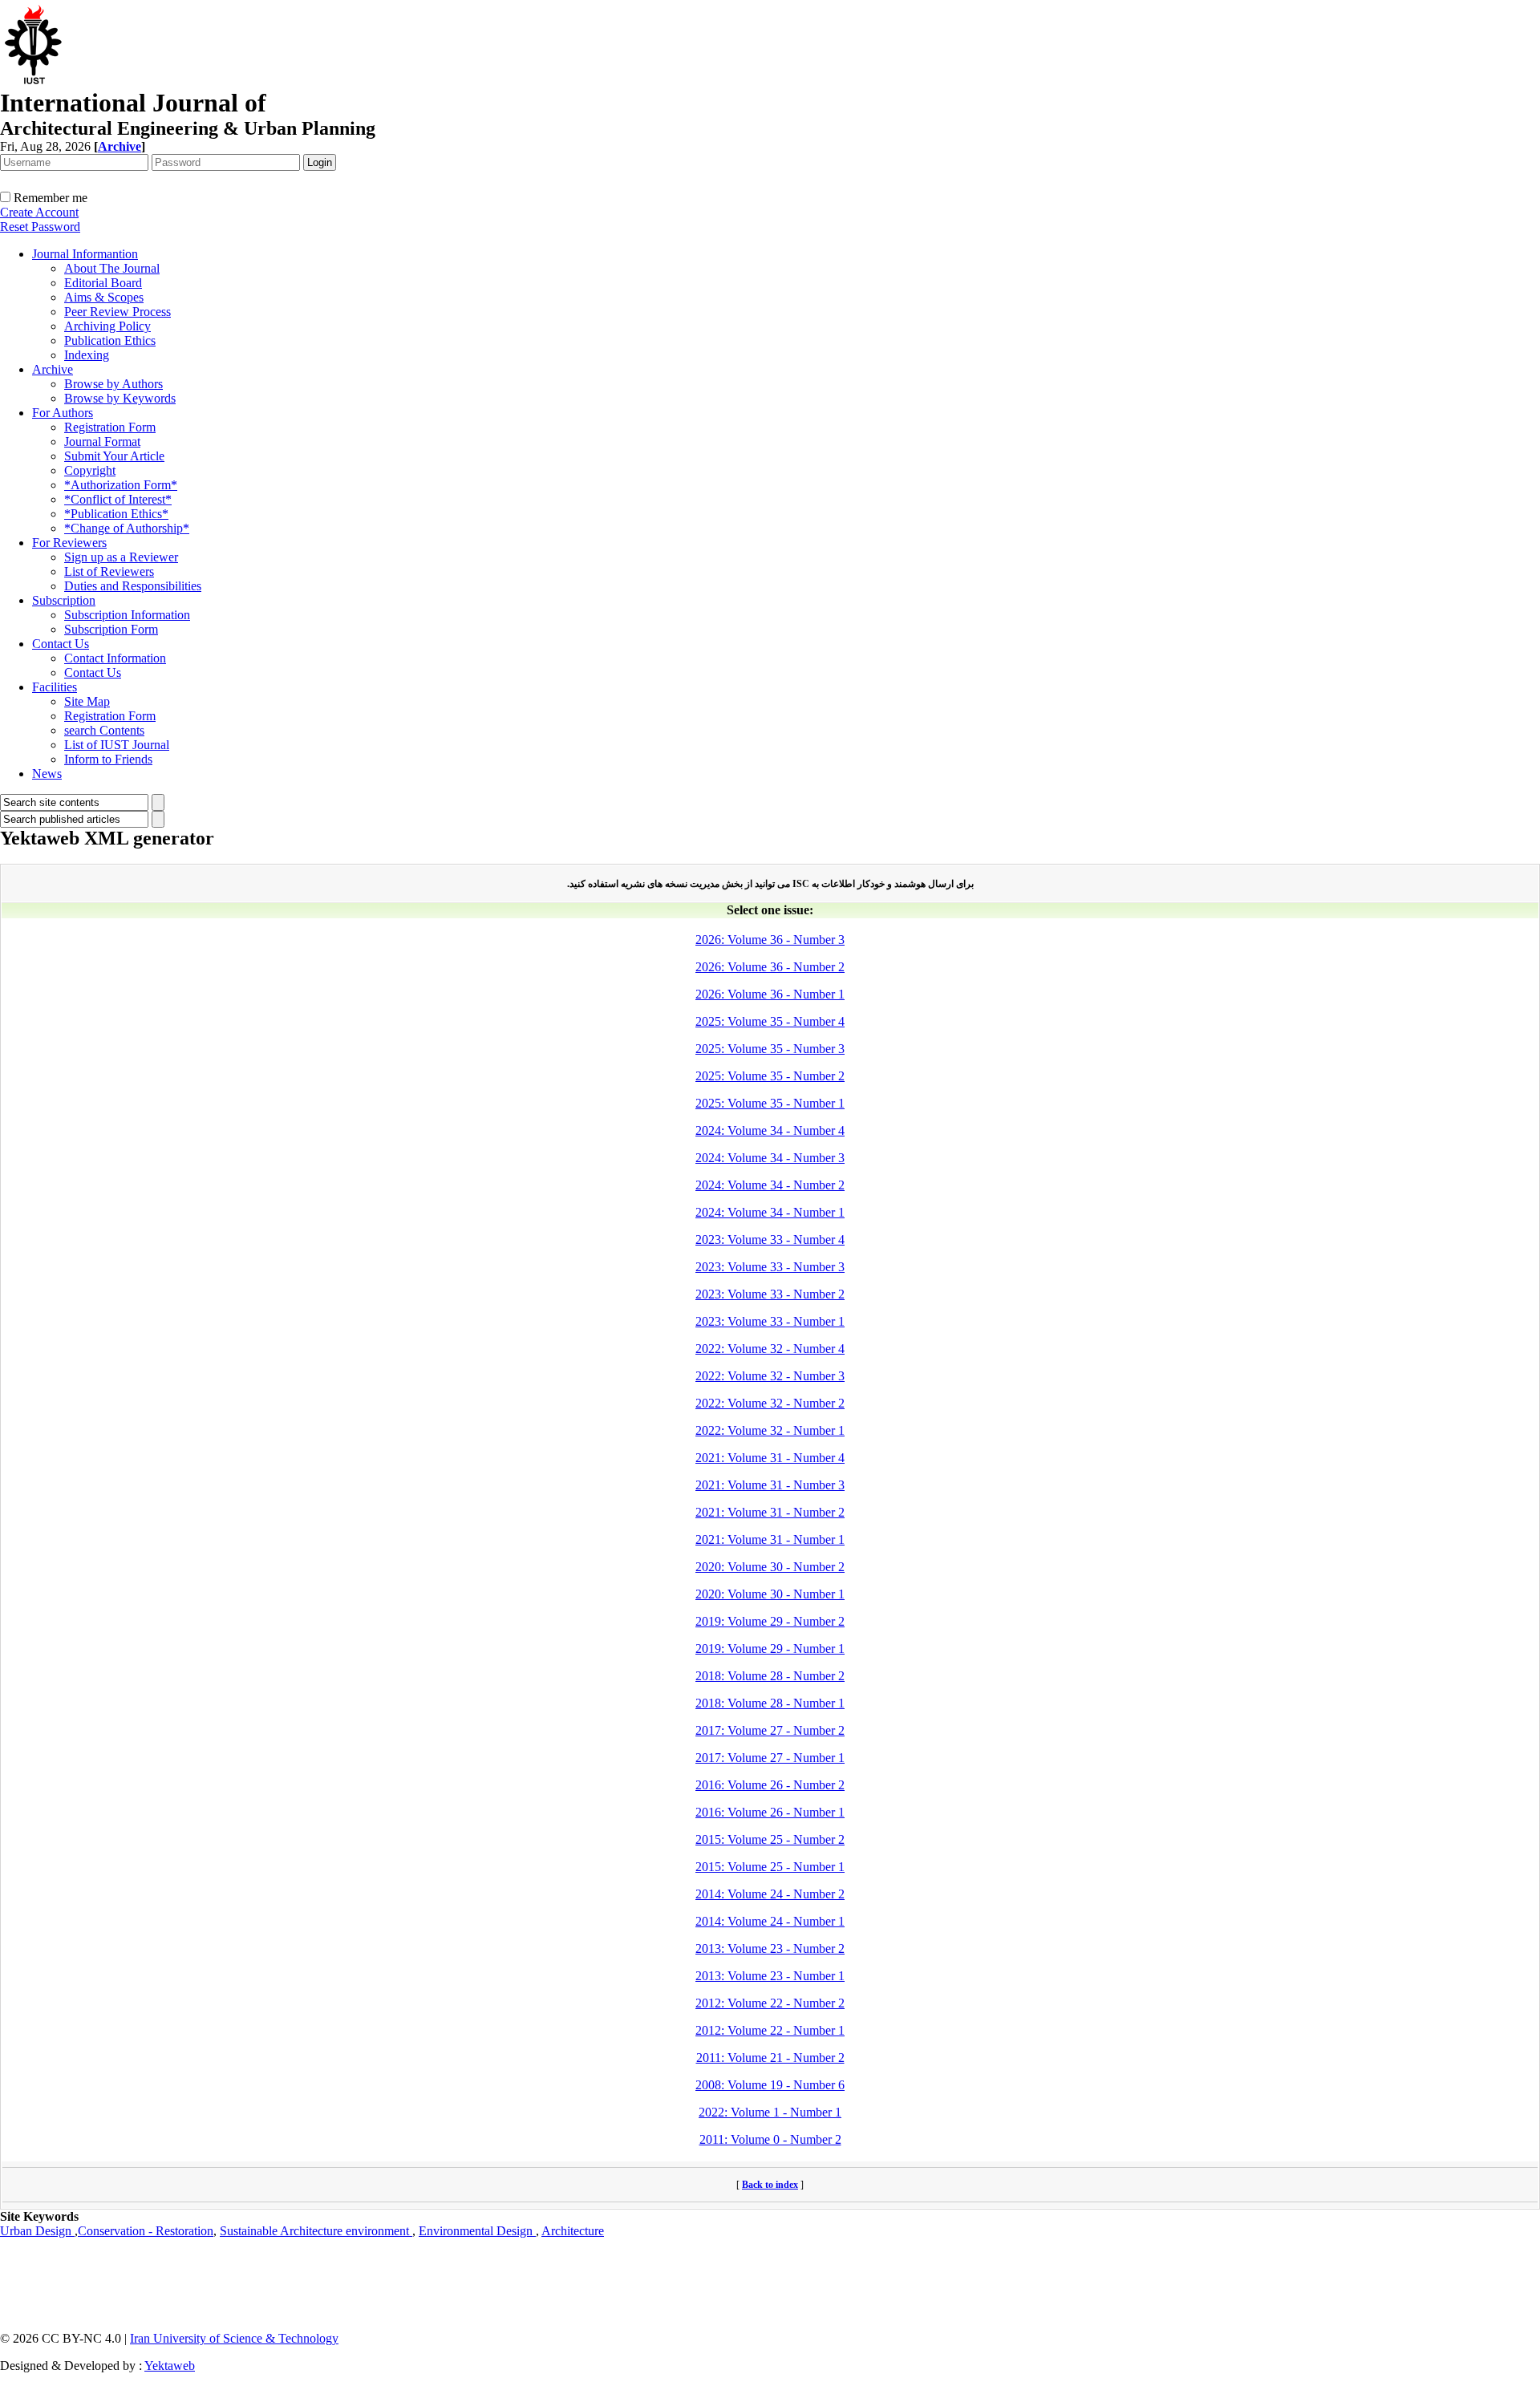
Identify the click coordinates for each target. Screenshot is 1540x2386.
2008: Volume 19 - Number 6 (770, 2085)
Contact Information (115, 658)
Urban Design (37, 2231)
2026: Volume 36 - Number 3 (770, 940)
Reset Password (40, 227)
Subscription (64, 600)
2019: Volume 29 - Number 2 (770, 1621)
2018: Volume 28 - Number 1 (770, 1703)
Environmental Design (477, 2231)
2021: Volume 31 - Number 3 (770, 1485)
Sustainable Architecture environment (316, 2231)
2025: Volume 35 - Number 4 (770, 1021)
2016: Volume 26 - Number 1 (770, 1812)
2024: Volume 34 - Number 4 (770, 1130)
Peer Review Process (118, 312)
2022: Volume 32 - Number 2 (770, 1403)
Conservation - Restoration (146, 2231)
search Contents (104, 730)
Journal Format (102, 442)
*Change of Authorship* (127, 528)
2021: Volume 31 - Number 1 (770, 1539)
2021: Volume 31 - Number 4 (770, 1458)
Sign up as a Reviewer (121, 557)
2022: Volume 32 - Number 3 (770, 1376)
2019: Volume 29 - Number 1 (770, 1649)
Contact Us (61, 644)
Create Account (39, 212)
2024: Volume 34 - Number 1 (770, 1212)
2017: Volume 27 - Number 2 (770, 1730)
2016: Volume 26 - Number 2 (770, 1785)
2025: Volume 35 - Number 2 (770, 1076)
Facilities (55, 687)
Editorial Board (103, 283)
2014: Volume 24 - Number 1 (770, 1921)
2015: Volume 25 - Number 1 (770, 1867)
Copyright (90, 470)
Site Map (87, 701)
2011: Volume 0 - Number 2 (770, 2139)
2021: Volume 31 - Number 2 (770, 1512)
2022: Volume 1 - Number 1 (770, 2112)
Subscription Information (127, 615)
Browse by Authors (113, 384)
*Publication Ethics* (116, 514)
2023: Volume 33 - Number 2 (770, 1294)
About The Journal (112, 268)
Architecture (573, 2231)
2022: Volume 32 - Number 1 (770, 1430)
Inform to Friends (108, 759)
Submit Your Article (114, 456)
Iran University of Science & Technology (234, 2338)
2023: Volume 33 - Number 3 (770, 1267)
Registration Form (110, 427)
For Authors (63, 413)
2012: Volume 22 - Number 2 (770, 2003)
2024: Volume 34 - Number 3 (770, 1158)
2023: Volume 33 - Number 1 (770, 1321)
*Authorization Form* (121, 485)
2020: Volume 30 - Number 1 (770, 1594)
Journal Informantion (85, 254)
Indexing (87, 355)
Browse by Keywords (120, 398)
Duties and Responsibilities (133, 586)
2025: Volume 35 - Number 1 (770, 1103)
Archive (53, 369)
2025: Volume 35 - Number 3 (770, 1049)
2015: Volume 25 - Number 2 (770, 1839)
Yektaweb (170, 2366)
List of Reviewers (109, 571)
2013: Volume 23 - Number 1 (770, 1976)
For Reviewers (69, 543)
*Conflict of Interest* (118, 499)
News (47, 774)
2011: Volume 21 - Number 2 (770, 2058)
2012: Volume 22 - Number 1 (770, 2030)
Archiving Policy (107, 326)
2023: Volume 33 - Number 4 (770, 1240)
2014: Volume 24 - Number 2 (770, 1894)
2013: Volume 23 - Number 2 (770, 1948)
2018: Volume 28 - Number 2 (770, 1676)
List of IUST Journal (117, 745)
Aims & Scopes (104, 297)
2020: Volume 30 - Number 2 (770, 1567)
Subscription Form (111, 629)
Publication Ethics (110, 340)
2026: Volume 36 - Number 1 (770, 994)
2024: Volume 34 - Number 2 (770, 1185)
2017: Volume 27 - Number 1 (770, 1758)
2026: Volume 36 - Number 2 (770, 967)
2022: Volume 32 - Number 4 (770, 1349)
